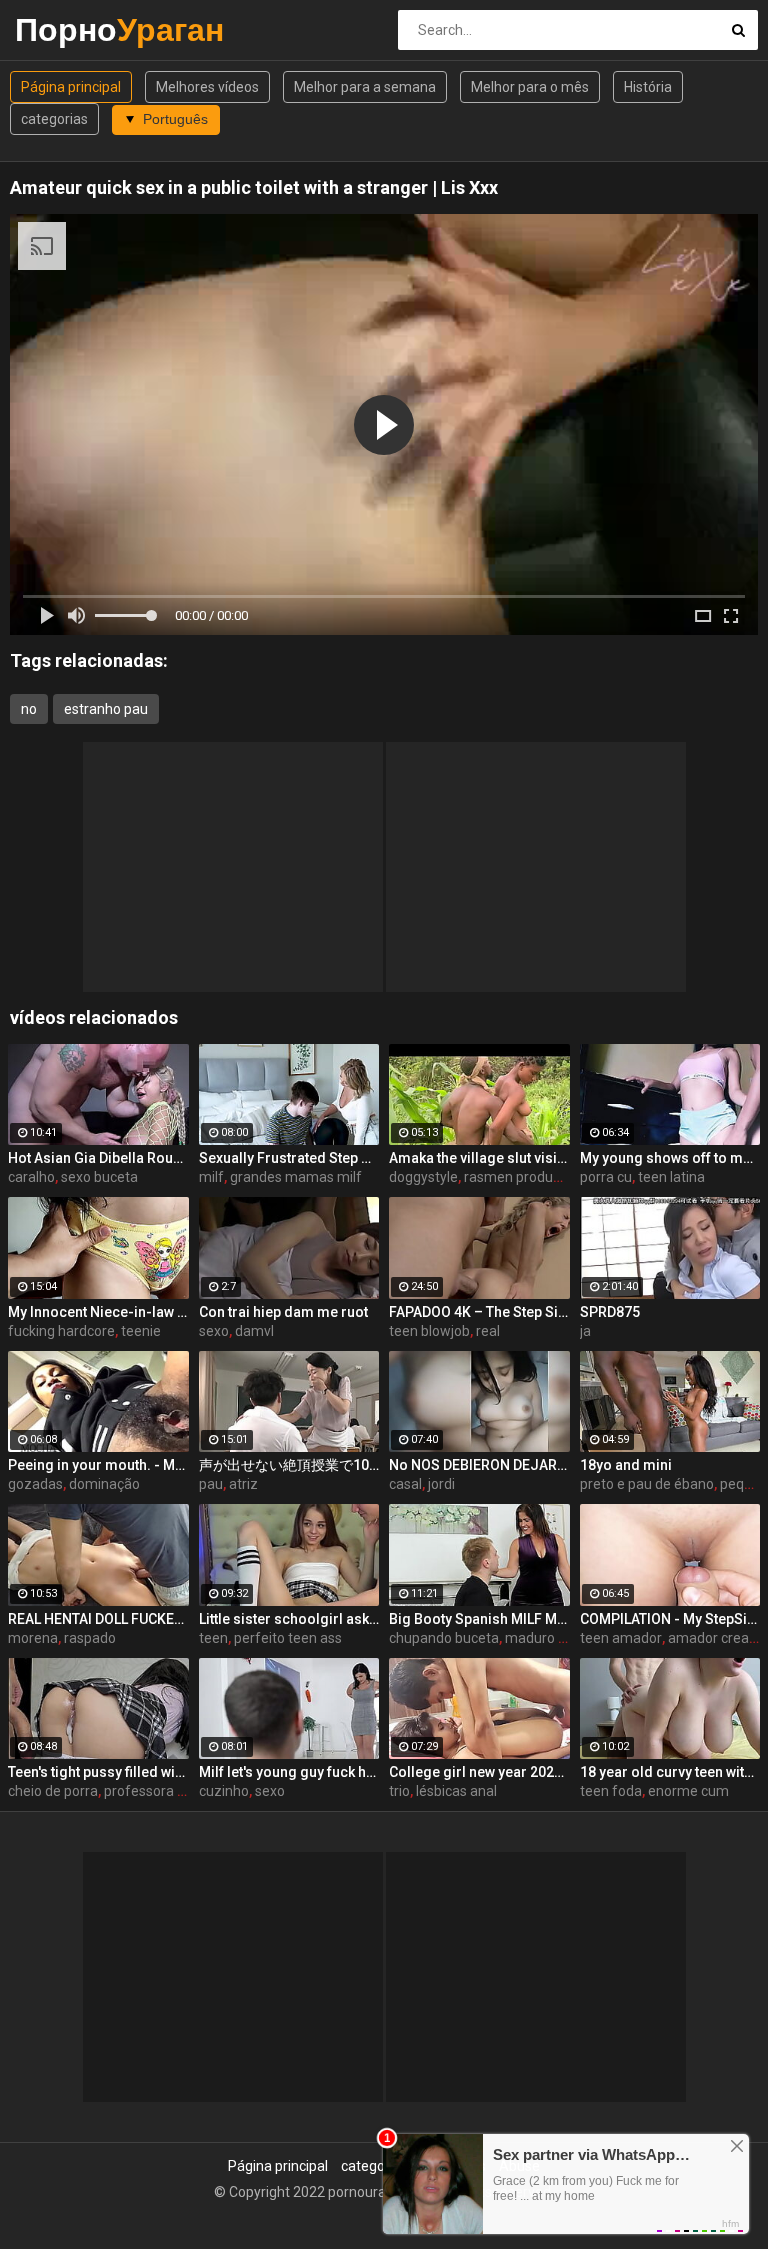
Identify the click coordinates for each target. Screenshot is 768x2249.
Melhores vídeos (207, 87)
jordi (441, 1484)
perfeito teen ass (288, 1638)
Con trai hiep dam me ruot (283, 1312)
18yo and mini (626, 1465)
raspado (90, 1638)
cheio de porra (53, 1791)
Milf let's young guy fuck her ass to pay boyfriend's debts (289, 1772)
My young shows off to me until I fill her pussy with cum (670, 1158)
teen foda (611, 1791)
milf (211, 1177)
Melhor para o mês (530, 87)
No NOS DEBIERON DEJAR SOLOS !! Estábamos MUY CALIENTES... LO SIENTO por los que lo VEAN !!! (479, 1465)
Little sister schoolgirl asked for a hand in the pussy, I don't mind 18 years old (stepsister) (289, 1619)
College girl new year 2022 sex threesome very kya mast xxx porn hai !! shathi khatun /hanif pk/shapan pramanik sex (479, 1772)
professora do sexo (165, 1791)
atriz (243, 1484)
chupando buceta (444, 1638)
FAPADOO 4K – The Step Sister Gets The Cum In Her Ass (479, 1312)
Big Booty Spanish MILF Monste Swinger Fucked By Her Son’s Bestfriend (479, 1619)
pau (211, 1484)
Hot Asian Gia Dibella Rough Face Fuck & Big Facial (98, 1158)
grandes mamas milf (296, 1177)
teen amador (621, 1638)
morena (33, 1638)
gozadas (35, 1484)
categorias (54, 119)
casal (405, 1484)
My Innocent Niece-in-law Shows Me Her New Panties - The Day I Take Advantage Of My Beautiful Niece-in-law (98, 1312)
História (648, 87)
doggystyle (423, 1177)
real (488, 1331)
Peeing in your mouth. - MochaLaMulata (98, 1465)
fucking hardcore (61, 1331)
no (29, 709)
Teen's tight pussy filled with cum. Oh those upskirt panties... (98, 1772)
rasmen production (524, 1177)
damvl (254, 1331)
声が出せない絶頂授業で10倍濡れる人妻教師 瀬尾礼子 (289, 1465)
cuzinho (224, 1791)
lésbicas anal (456, 1791)
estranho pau (106, 709)
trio (399, 1791)
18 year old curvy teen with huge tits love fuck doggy (670, 1772)
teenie (141, 1331)
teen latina (671, 1177)
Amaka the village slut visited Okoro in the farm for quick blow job (479, 1158)
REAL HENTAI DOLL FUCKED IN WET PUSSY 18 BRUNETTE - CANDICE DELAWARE (98, 1619)
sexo (214, 1331)
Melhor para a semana (365, 87)
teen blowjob (429, 1331)
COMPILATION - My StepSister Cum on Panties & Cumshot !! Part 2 (670, 1619)
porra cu (606, 1177)
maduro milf (544, 1638)
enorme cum (688, 1791)
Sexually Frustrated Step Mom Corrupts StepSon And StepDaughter (289, 1158)
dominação (104, 1484)
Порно (67, 29)
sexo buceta (99, 1177)
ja (585, 1331)
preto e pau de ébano (647, 1484)
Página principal (71, 87)
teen (213, 1638)
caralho (31, 1177)
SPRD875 (610, 1312)
